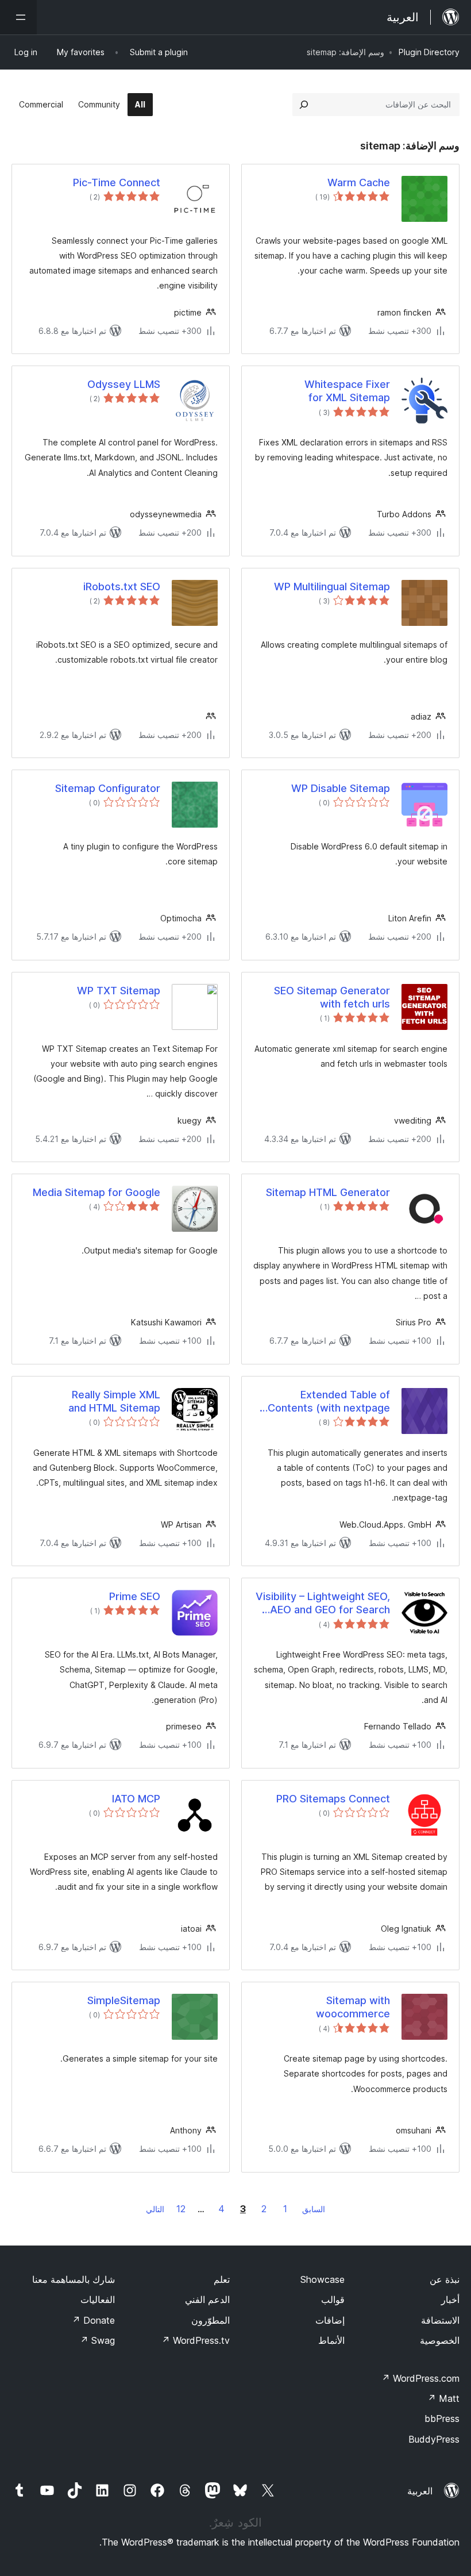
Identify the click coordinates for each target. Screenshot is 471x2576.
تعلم (222, 2279)
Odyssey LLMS (124, 384)
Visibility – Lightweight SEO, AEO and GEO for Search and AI (323, 1604)
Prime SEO (135, 1596)
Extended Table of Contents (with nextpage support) (329, 1402)
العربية (420, 2491)
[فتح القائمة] (18, 17)
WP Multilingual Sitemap (332, 587)
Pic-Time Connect (117, 182)
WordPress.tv (196, 2340)
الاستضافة (440, 2320)
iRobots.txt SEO (122, 587)
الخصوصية (440, 2340)
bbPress (442, 2419)
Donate (93, 2320)
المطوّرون (211, 2320)
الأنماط (331, 2340)
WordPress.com (420, 2378)
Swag (97, 2340)
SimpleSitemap (124, 2000)
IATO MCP (136, 1799)
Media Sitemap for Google (96, 1192)
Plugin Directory (429, 52)
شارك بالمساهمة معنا (74, 2279)
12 (181, 2209)
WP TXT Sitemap (119, 991)
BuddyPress (434, 2439)
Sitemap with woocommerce (353, 2007)
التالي (155, 2209)
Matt (443, 2398)
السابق (314, 2209)
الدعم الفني (207, 2300)
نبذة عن (445, 2279)
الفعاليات (98, 2300)
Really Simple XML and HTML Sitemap (114, 1401)
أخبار (450, 2300)
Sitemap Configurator (108, 788)
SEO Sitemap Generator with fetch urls (332, 997)
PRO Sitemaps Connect (333, 1799)
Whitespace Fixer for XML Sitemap (347, 391)
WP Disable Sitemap (341, 788)
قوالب (333, 2300)
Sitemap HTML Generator (328, 1192)
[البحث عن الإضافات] (304, 105)
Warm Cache (359, 182)
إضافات (330, 2320)
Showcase (323, 2279)
